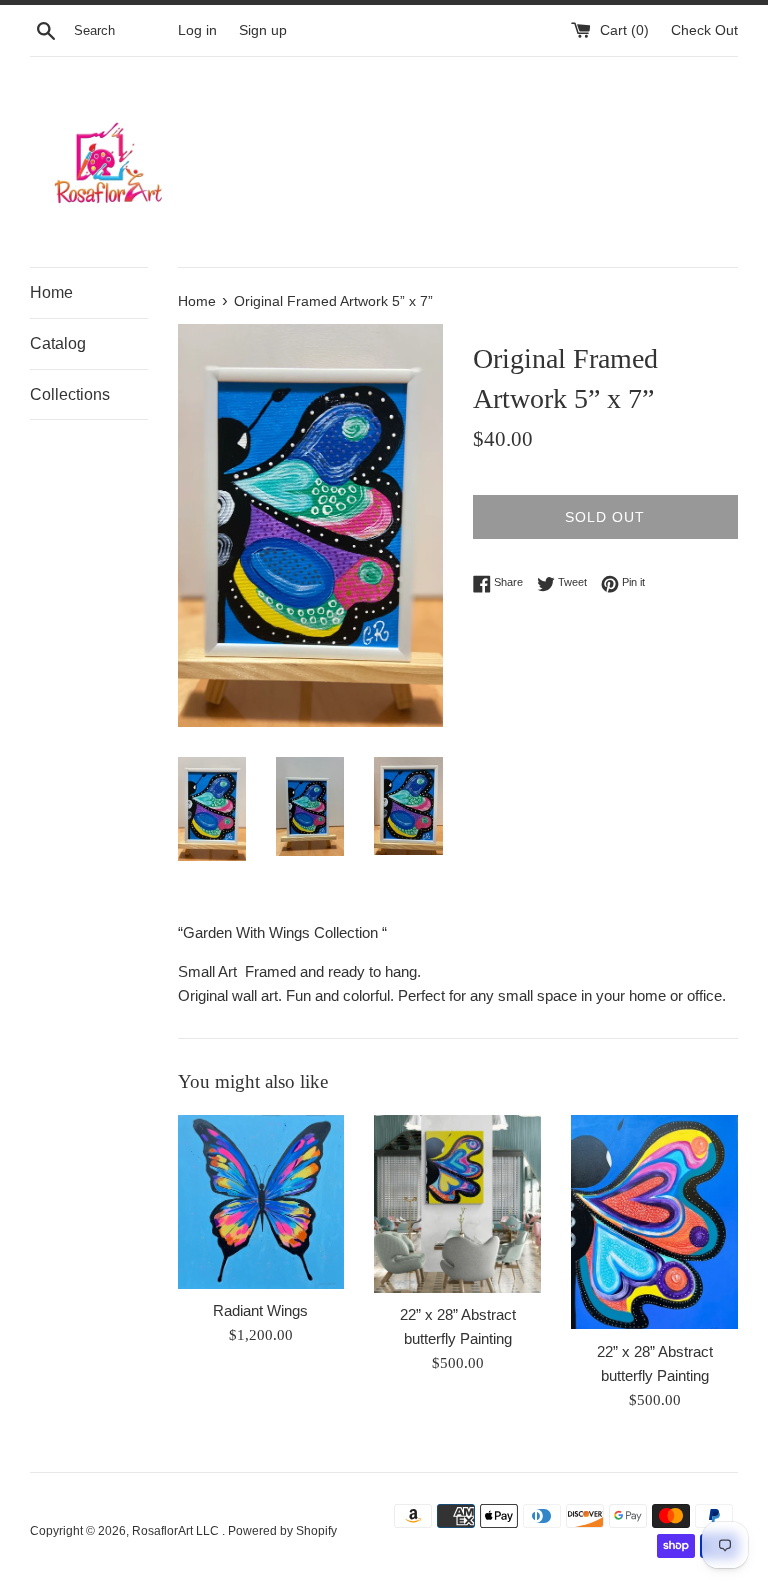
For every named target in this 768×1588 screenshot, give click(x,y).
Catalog (58, 343)
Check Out (704, 30)
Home (51, 292)
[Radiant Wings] (261, 1202)
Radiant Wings (260, 1310)
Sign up (263, 30)
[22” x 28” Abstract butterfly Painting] (457, 1204)
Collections (70, 394)
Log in (197, 30)
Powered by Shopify (282, 1531)
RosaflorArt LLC (177, 1531)
